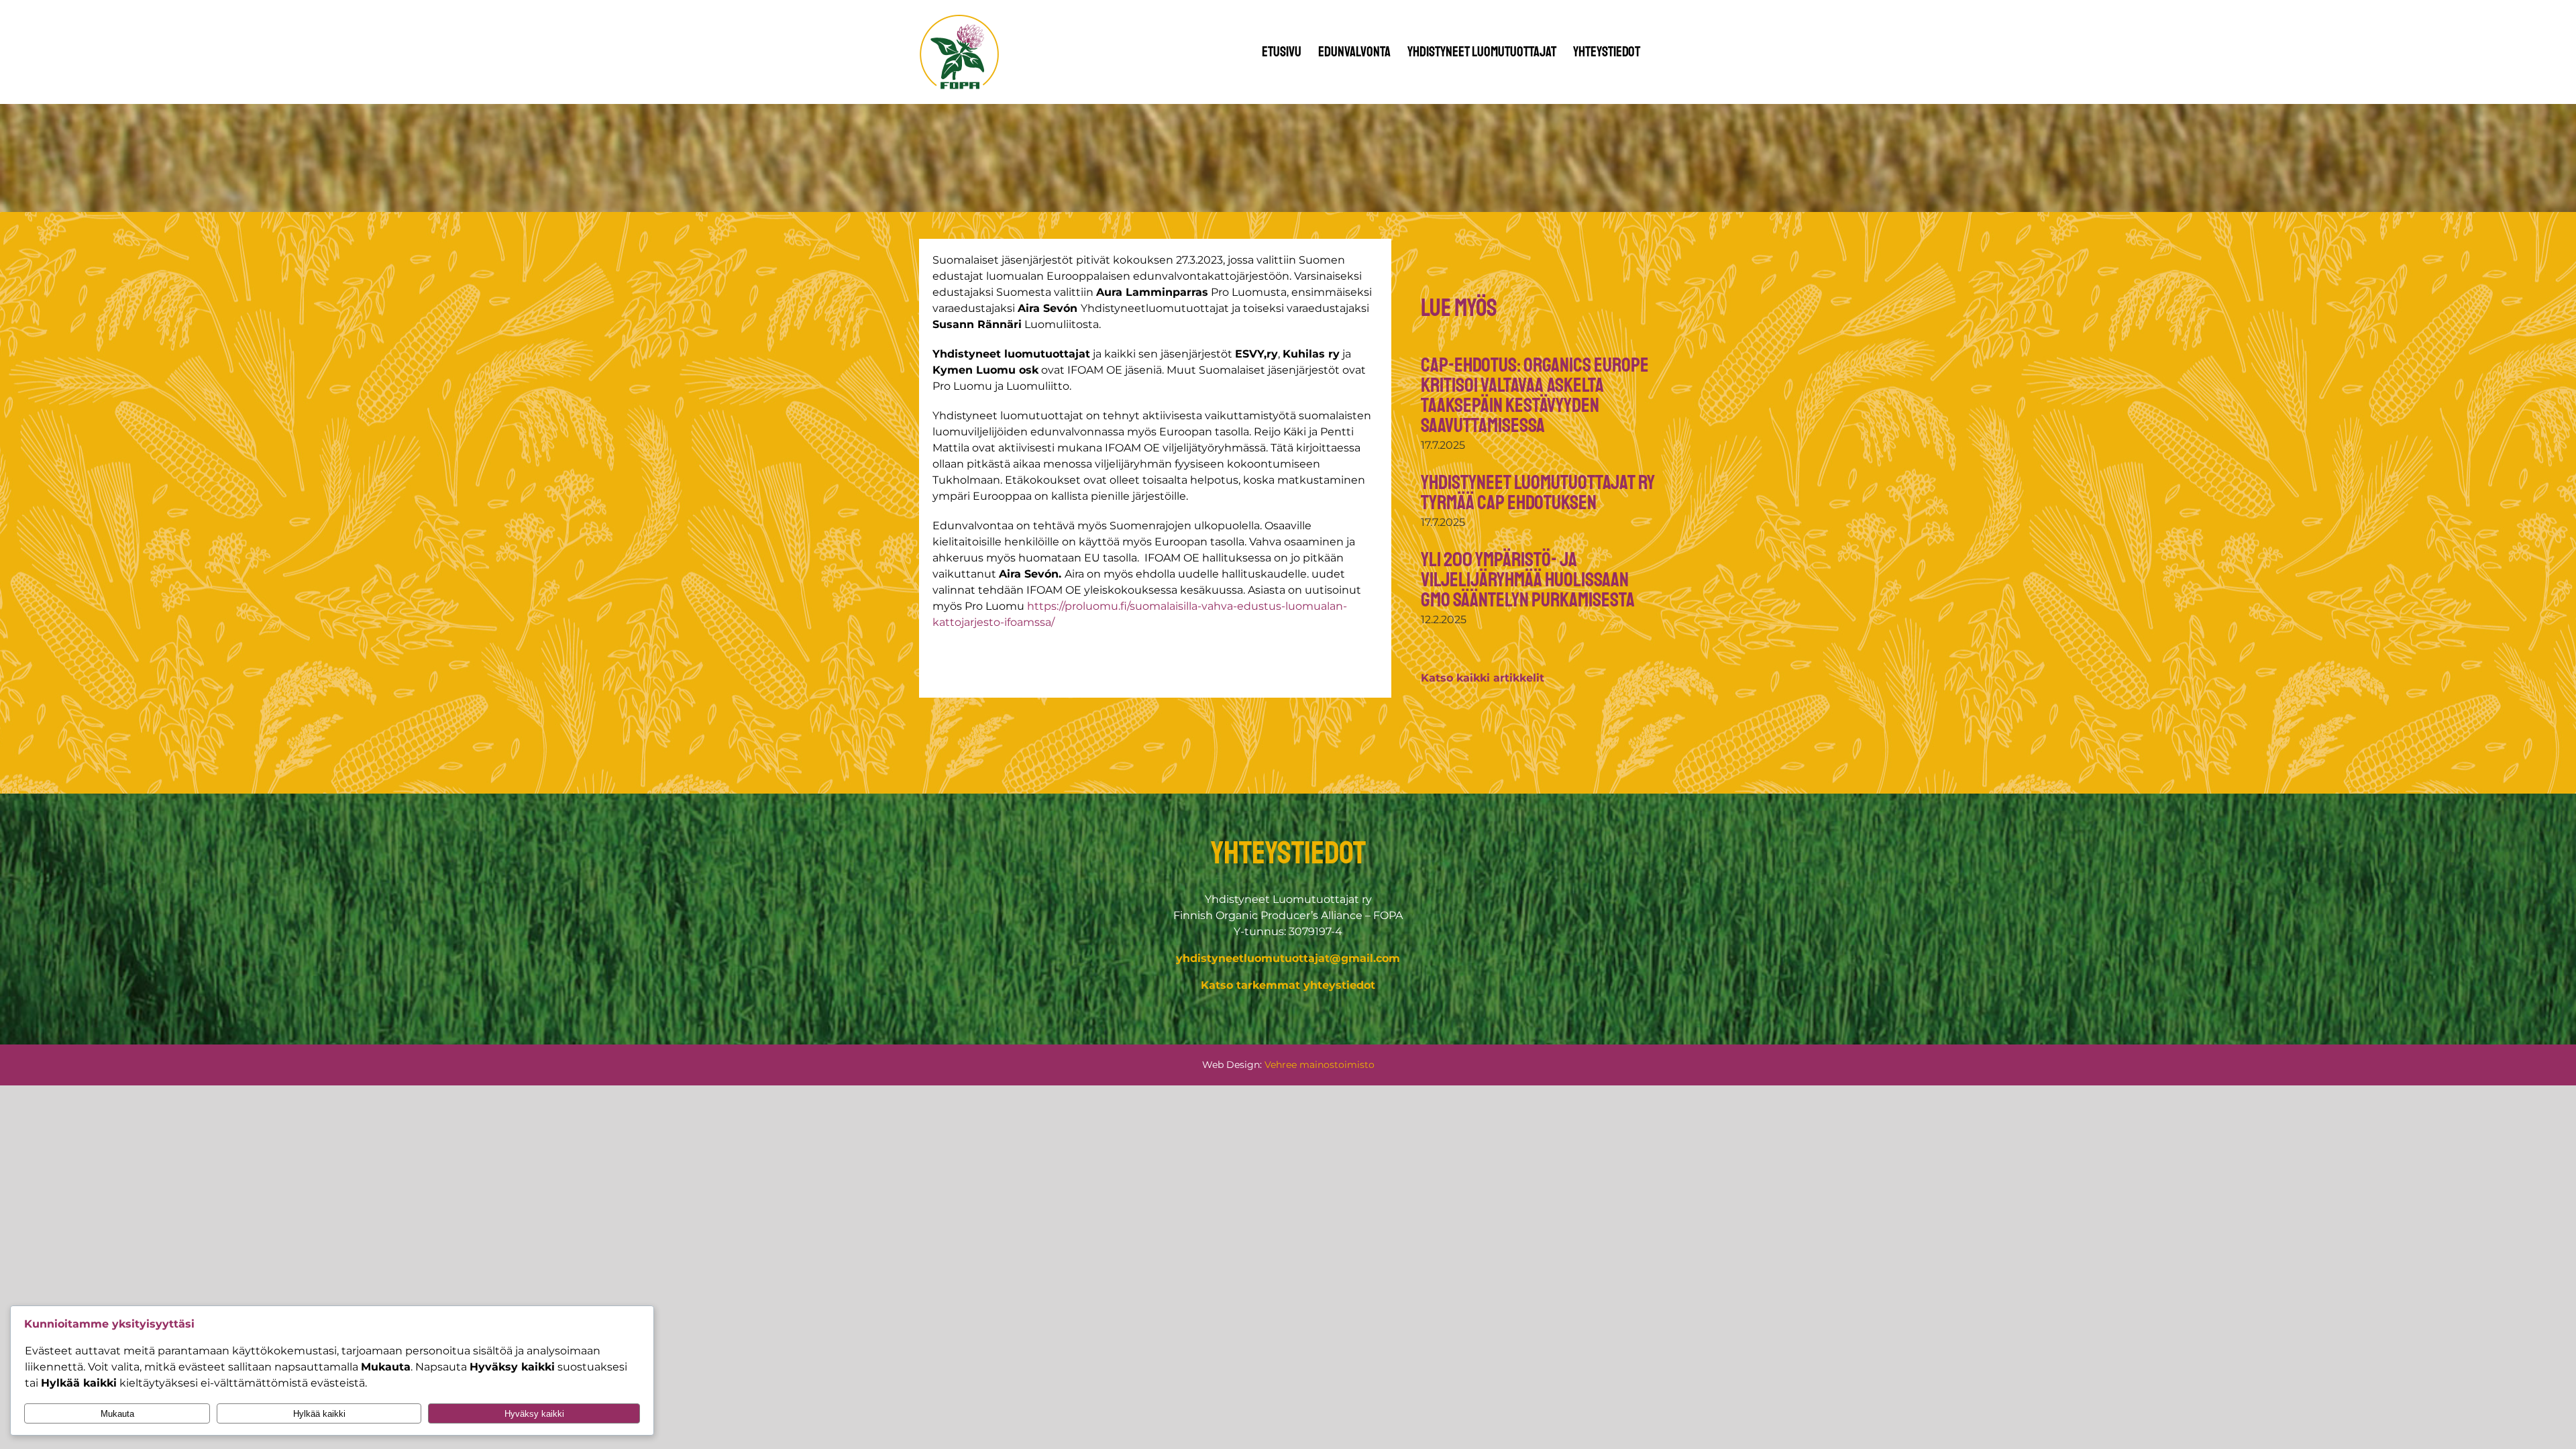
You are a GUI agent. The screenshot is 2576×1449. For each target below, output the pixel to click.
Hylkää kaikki (319, 1414)
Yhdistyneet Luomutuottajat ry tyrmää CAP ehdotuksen (1538, 492)
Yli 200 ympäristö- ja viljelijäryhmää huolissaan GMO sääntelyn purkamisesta (1528, 580)
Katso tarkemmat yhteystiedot (1288, 985)
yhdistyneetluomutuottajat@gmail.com (1288, 958)
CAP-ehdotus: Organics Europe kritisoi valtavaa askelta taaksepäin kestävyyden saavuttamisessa (1535, 395)
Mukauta (117, 1414)
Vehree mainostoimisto (1320, 1065)
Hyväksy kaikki (534, 1414)
